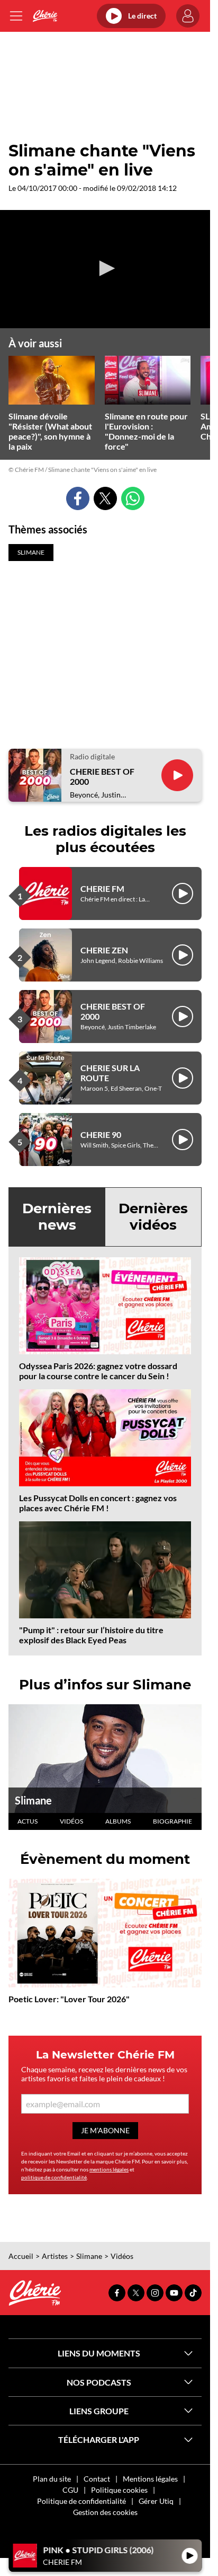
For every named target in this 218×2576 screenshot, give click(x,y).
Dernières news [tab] (57, 1217)
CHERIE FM (102, 888)
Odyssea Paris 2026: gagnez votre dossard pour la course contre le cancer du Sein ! (98, 1371)
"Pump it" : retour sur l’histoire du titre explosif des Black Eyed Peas (91, 1635)
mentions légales (109, 2169)
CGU (70, 2490)
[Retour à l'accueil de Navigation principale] (45, 16)
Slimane (33, 1800)
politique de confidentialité (54, 2177)
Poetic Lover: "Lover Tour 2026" (69, 1999)
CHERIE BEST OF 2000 (102, 776)
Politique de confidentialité (81, 2501)
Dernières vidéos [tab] (153, 1217)
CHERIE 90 (101, 1134)
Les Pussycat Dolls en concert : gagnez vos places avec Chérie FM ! (98, 1503)
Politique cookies (119, 2490)
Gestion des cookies (105, 2512)
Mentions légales (150, 2479)
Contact (97, 2479)
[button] (105, 268)
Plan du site (52, 2479)
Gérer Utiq (156, 2501)
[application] (105, 269)
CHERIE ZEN (104, 950)
